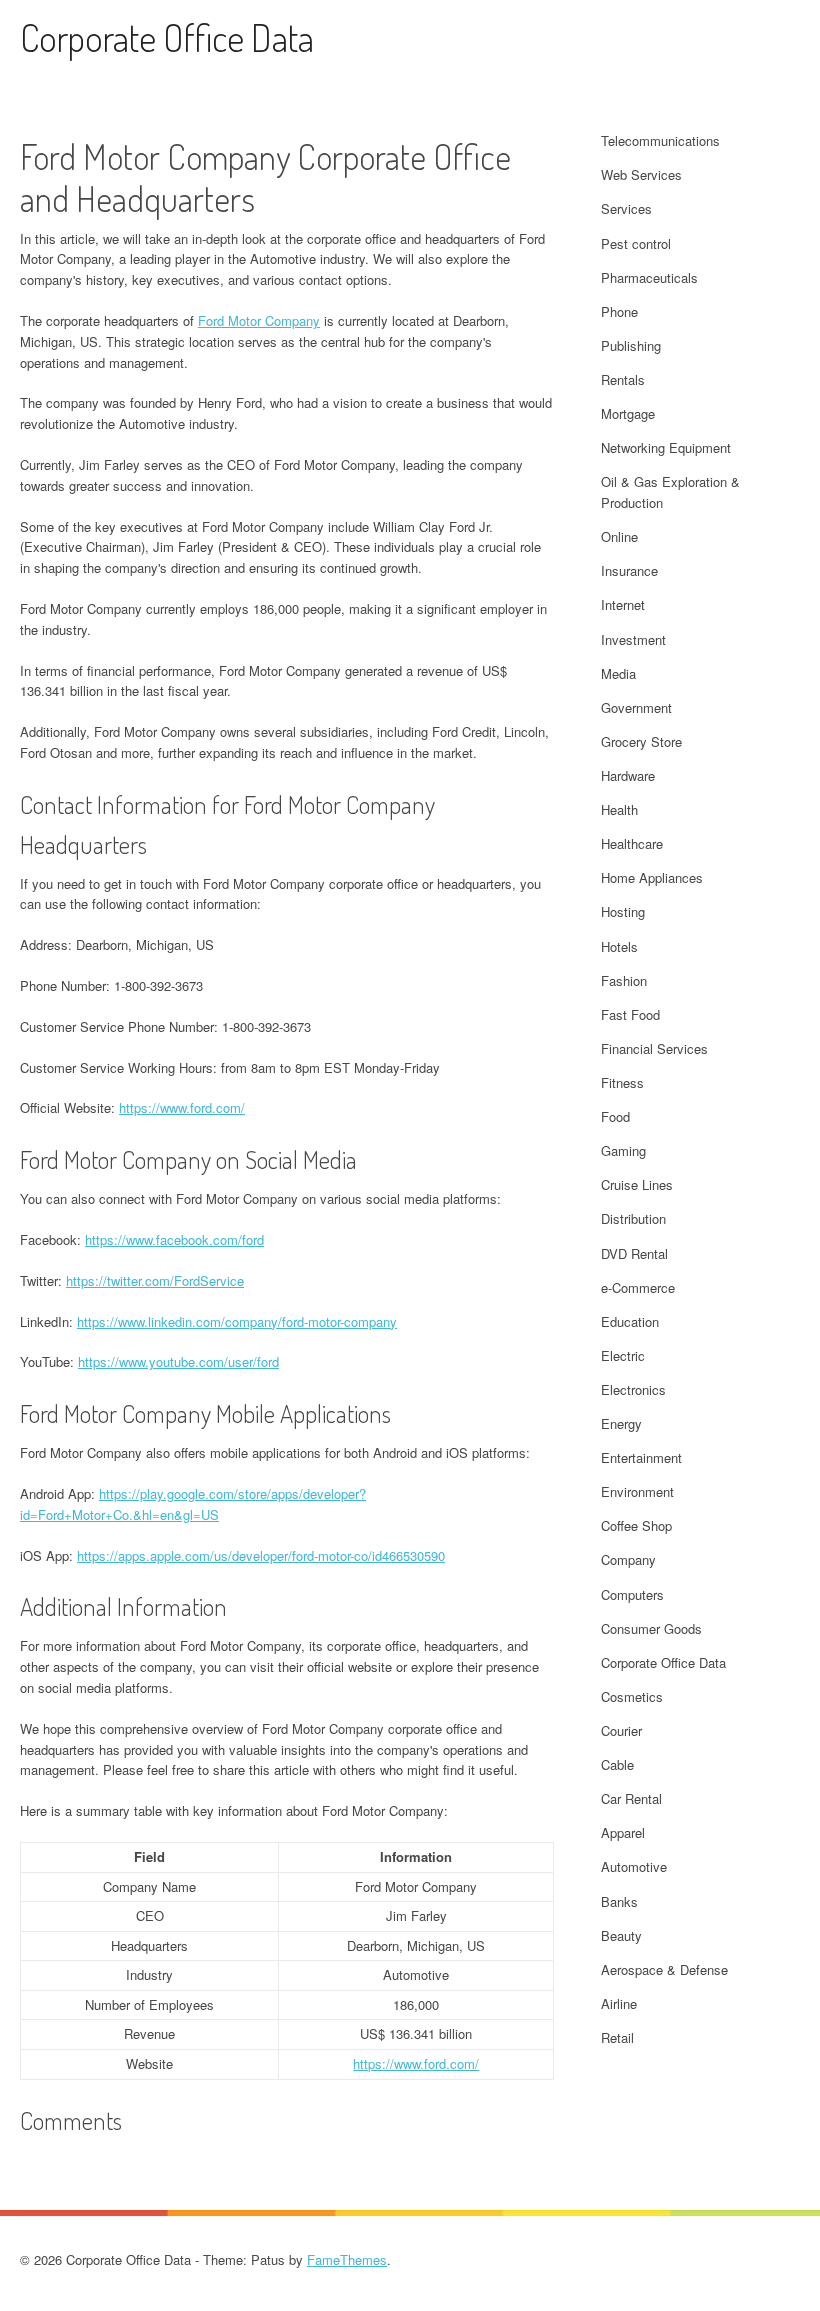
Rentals (623, 379)
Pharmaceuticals (649, 277)
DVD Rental (634, 1253)
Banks (619, 1901)
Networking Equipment (666, 447)
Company (628, 1559)
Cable (617, 1764)
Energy (621, 1423)
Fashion (624, 980)
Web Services (641, 174)
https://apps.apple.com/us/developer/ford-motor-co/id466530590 (261, 1555)
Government (636, 707)
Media (618, 673)
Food (615, 1116)
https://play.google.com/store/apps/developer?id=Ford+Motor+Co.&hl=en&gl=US (193, 1504)
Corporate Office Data (167, 37)
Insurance (629, 570)
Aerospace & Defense (664, 1969)
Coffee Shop (636, 1525)
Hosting (623, 911)
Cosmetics (632, 1696)
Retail (617, 2037)
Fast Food (630, 1014)
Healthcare (632, 843)
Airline (619, 2003)
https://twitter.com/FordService (155, 1280)
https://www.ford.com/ (182, 1107)
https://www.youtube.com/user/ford (178, 1361)
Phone (619, 311)
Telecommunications (660, 140)
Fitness (622, 1082)
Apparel (623, 1832)
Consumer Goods (651, 1628)
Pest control (636, 243)
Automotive (634, 1866)
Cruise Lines (637, 1184)
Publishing (631, 345)
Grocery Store (641, 741)
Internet (623, 604)
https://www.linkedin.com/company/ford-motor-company (237, 1321)
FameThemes (347, 2259)
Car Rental (631, 1798)
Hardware (628, 775)
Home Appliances (652, 877)
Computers (632, 1594)
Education (630, 1321)
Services (626, 208)
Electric (623, 1355)
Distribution (633, 1218)
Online (619, 536)
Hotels (619, 946)
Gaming (623, 1150)
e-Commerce (638, 1287)
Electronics (633, 1389)
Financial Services (654, 1048)
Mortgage (628, 413)
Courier (621, 1730)
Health (619, 809)
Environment (637, 1491)
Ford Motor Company (259, 320)
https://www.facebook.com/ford (174, 1239)
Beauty (621, 1935)
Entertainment (641, 1457)
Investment (633, 639)
